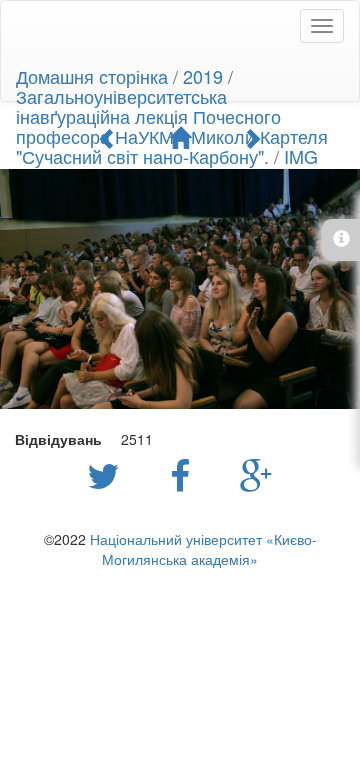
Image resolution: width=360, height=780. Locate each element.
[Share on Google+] (256, 474)
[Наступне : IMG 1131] (252, 138)
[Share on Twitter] (108, 474)
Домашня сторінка (92, 76)
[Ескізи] (180, 138)
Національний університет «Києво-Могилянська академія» (203, 549)
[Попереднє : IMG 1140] (108, 138)
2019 (203, 76)
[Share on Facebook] (185, 474)
